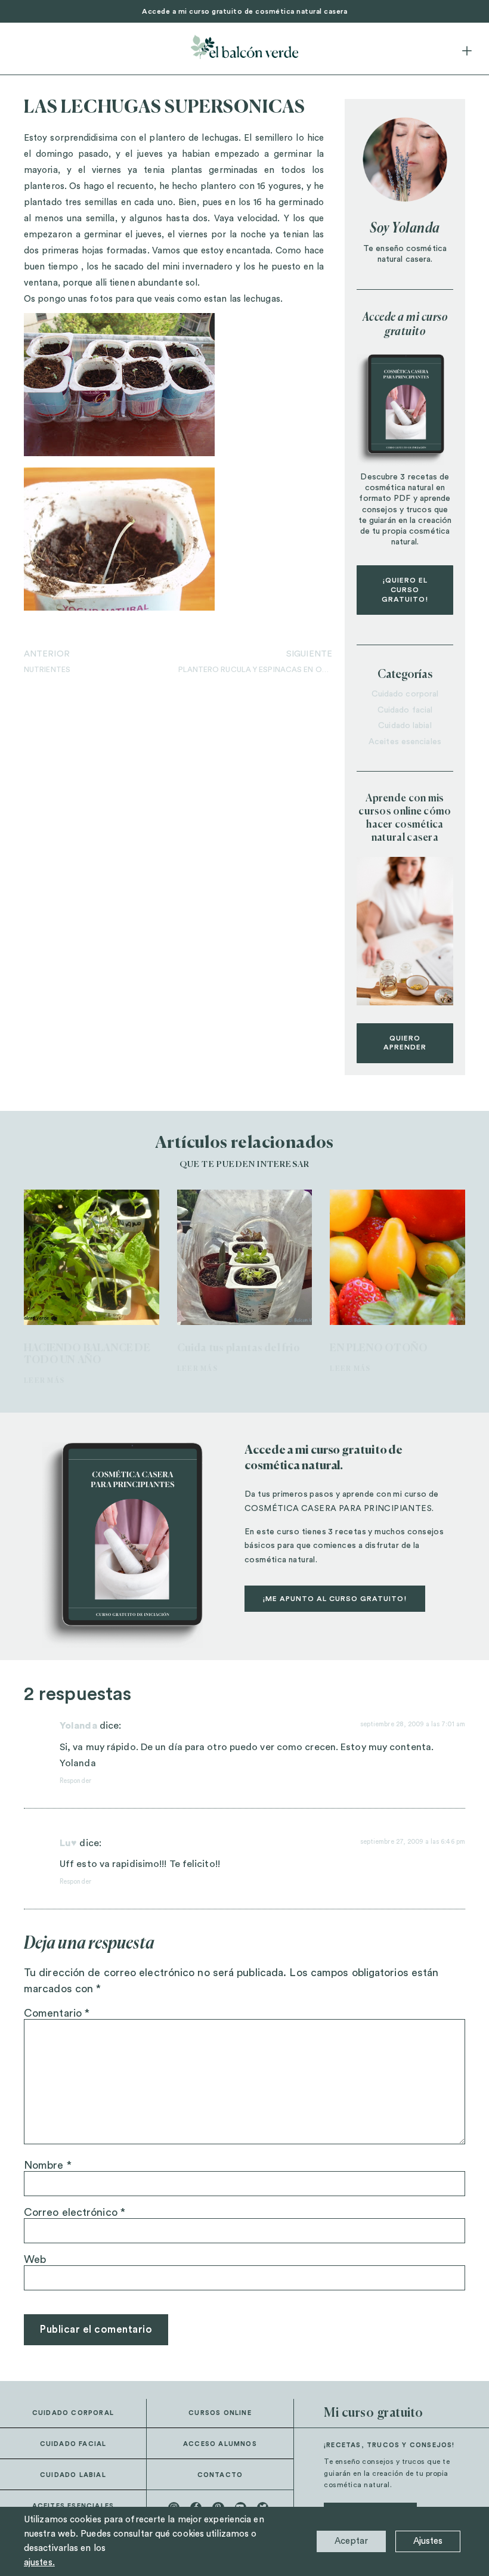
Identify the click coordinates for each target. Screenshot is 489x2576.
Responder (75, 1781)
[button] (467, 52)
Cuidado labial (405, 726)
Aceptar (351, 2541)
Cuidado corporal (405, 694)
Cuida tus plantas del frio (239, 1349)
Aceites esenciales (405, 742)
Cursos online (220, 2413)
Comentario (57, 2013)
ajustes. (39, 2563)
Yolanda (78, 1726)
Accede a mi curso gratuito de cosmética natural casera (244, 11)
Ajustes (428, 2541)
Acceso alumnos (220, 2444)
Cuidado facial (405, 710)
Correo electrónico (75, 2212)
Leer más (44, 1381)
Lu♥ (68, 1843)
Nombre (48, 2165)
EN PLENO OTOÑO (379, 1349)
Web (35, 2259)
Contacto (220, 2475)
